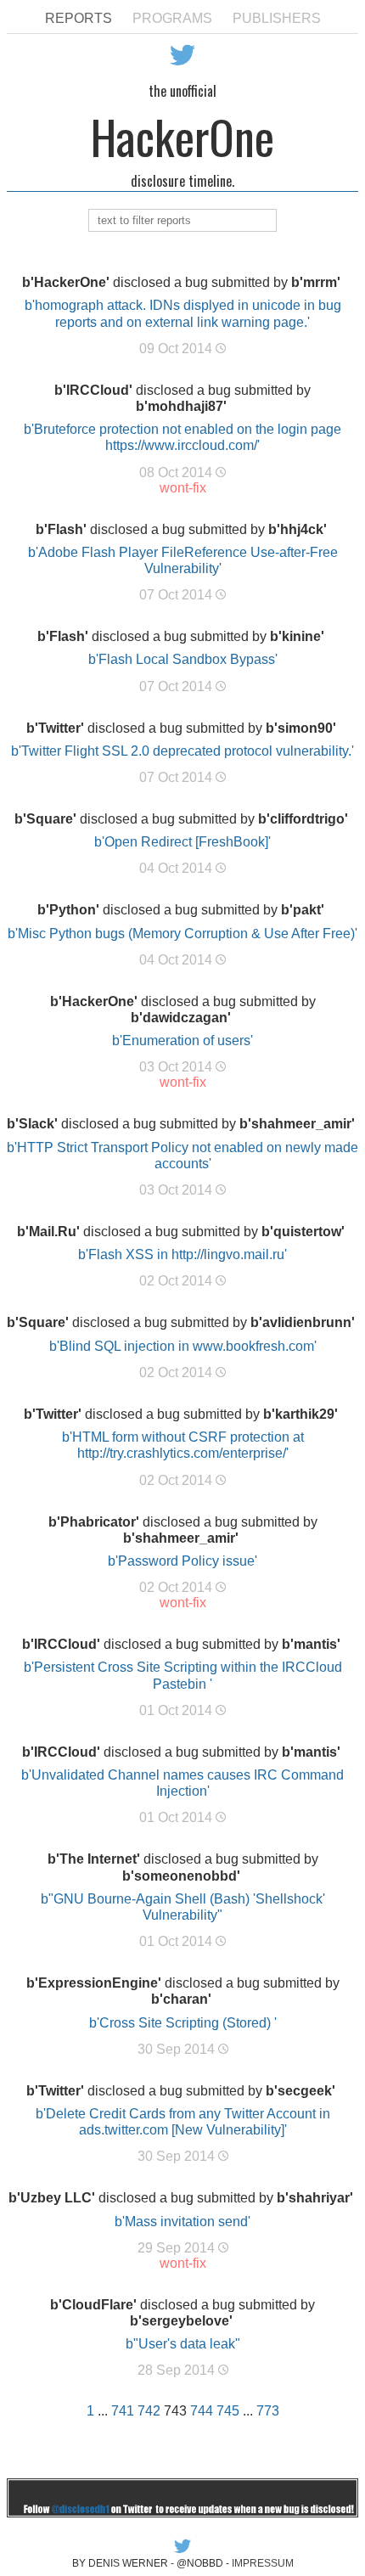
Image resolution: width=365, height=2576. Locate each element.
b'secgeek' (300, 2091)
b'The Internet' (94, 1859)
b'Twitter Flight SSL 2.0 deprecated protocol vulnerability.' (182, 751)
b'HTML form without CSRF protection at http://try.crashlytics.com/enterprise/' (183, 1445)
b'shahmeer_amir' (297, 1124)
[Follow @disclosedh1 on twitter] (182, 2513)
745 (228, 2411)
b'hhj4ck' (298, 529)
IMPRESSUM (263, 2563)
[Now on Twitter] (182, 70)
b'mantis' (311, 1644)
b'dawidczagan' (181, 1018)
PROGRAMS (172, 18)
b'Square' (45, 819)
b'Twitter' (55, 728)
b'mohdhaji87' (181, 406)
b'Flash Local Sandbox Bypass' (183, 659)
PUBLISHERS (277, 18)
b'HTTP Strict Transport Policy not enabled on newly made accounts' (182, 1156)
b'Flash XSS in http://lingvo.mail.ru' (182, 1254)
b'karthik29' (300, 1414)
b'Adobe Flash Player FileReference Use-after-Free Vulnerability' (183, 560)
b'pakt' (303, 910)
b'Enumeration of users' (182, 1041)
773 (268, 2411)
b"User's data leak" (183, 2344)
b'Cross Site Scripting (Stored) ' (183, 2023)
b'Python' (68, 910)
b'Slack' (32, 1124)
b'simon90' (301, 728)
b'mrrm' (316, 282)
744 (202, 2411)
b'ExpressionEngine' (94, 1983)
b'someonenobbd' (181, 1876)
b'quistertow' (303, 1232)
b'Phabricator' (94, 1522)
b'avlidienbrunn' (303, 1322)
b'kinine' (297, 636)
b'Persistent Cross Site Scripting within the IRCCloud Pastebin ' (183, 1675)
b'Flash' (61, 529)
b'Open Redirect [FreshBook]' (182, 842)
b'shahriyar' (315, 2198)
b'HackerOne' (66, 282)
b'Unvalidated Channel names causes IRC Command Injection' (182, 1783)
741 (123, 2411)
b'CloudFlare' (93, 2305)
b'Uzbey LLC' (52, 2198)
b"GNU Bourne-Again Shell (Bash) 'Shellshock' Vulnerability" (183, 1907)
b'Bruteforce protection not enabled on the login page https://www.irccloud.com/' (182, 437)
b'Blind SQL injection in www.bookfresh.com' (183, 1346)
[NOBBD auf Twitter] (182, 2551)
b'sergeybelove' (181, 2321)
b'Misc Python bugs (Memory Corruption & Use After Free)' (182, 934)
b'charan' (181, 1999)
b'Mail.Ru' (48, 1232)
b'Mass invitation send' (182, 2222)
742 (149, 2411)
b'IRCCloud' (93, 390)
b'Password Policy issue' (182, 1561)
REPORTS (79, 18)
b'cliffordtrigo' (303, 819)
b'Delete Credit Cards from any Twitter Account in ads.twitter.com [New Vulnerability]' (183, 2122)
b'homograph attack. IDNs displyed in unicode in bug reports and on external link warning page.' (183, 313)
